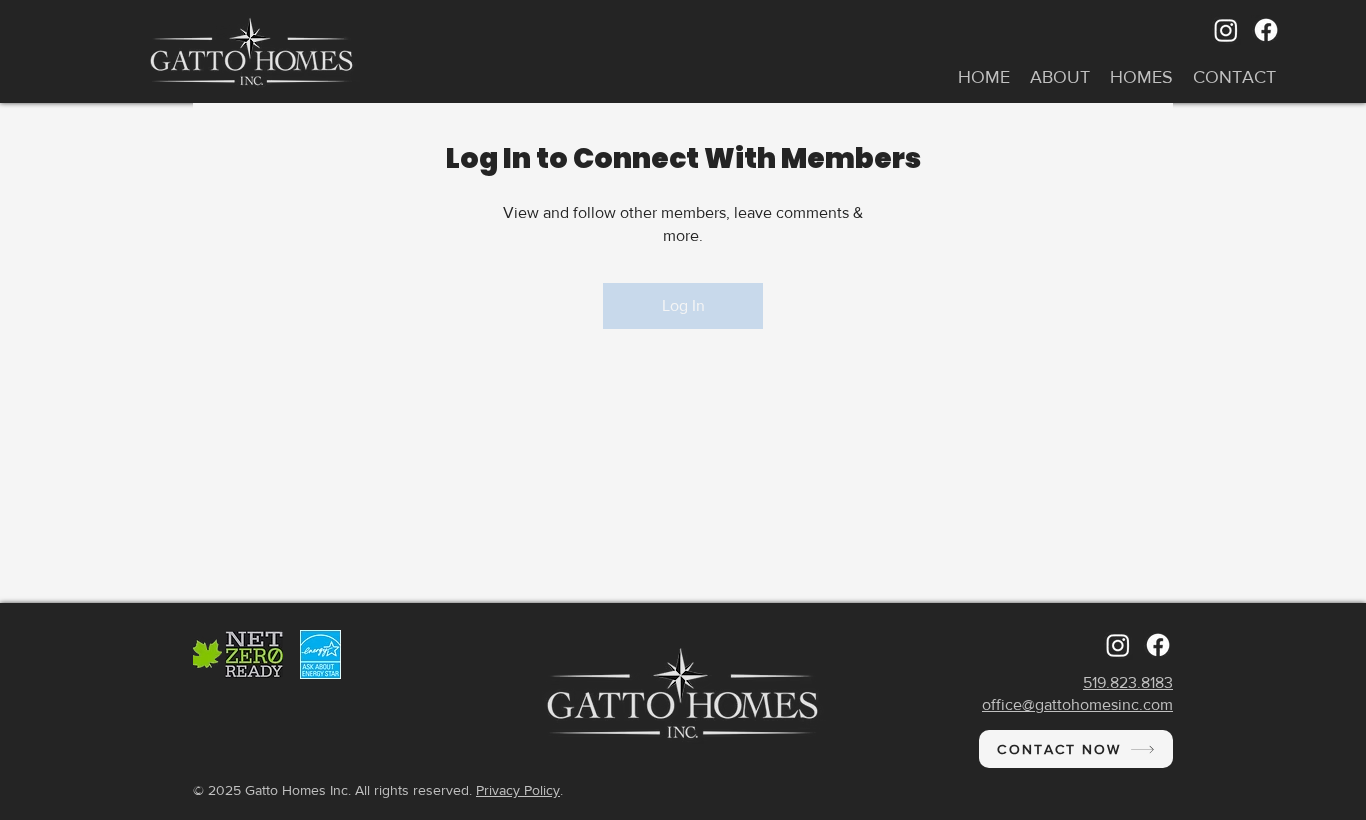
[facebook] (1266, 30)
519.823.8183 (1128, 682)
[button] (1060, 77)
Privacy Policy (518, 790)
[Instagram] (1226, 30)
